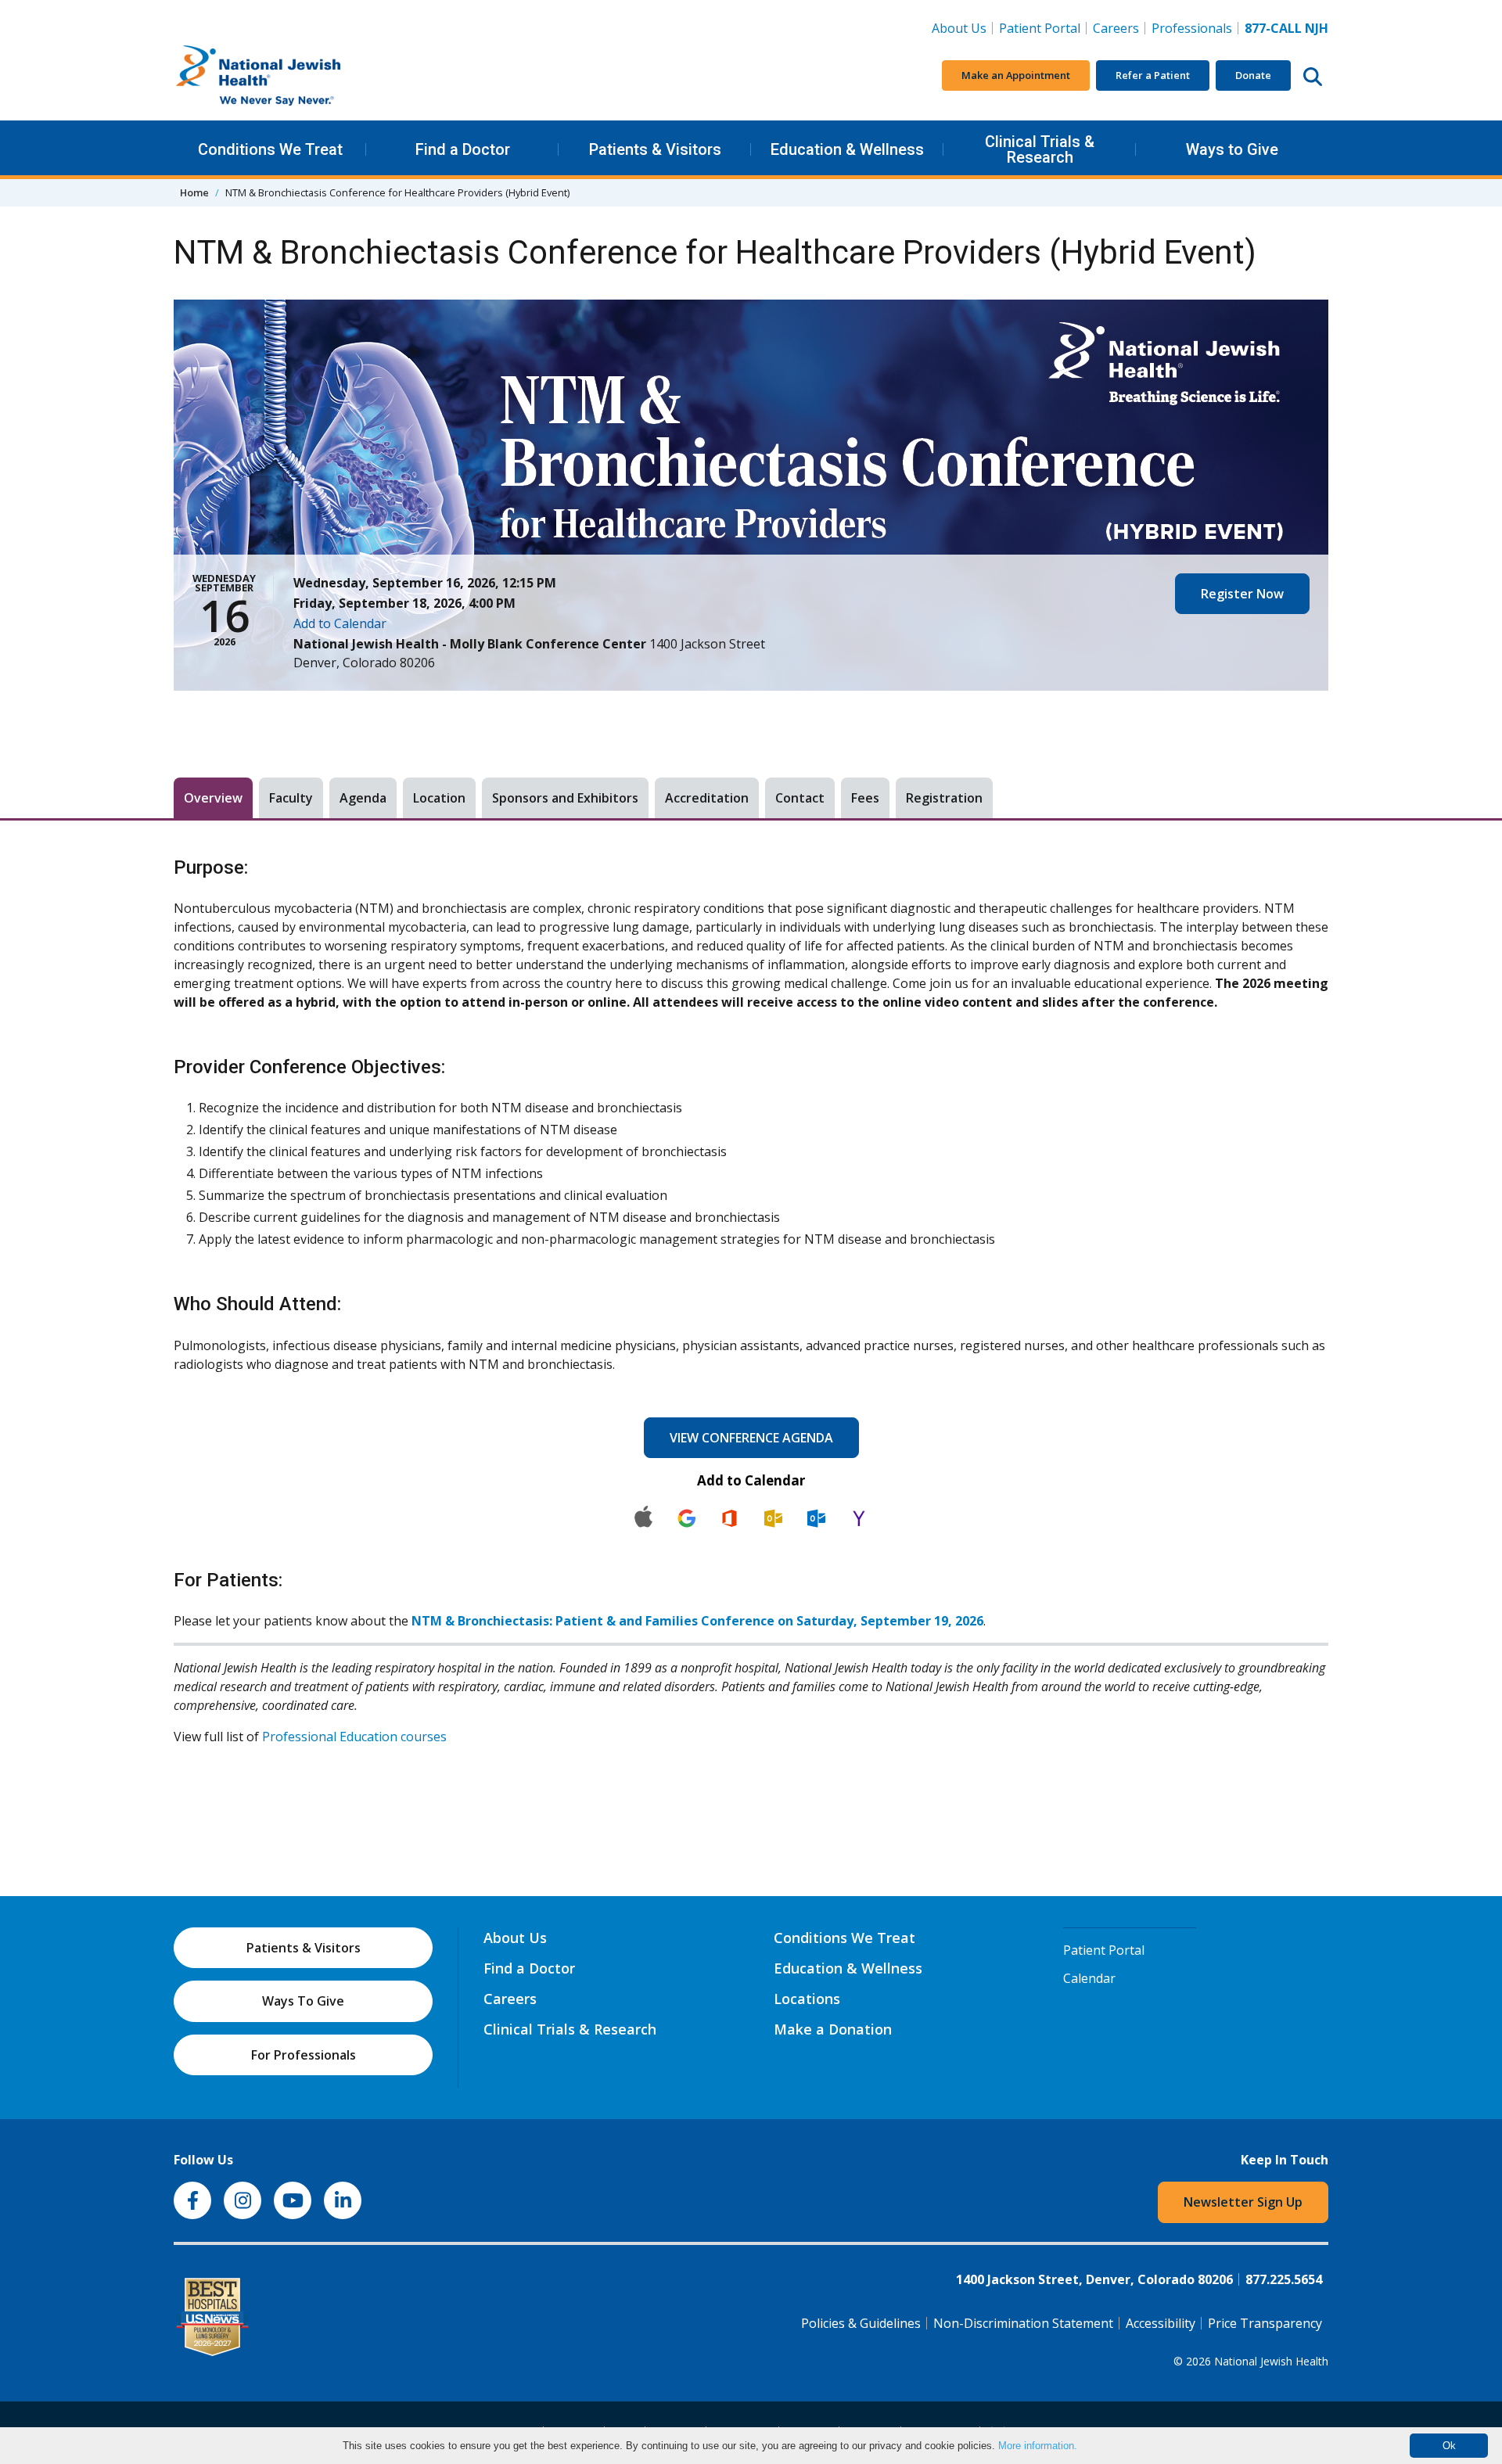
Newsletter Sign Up (1243, 2202)
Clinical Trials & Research (1040, 149)
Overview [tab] (213, 798)
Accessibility (1161, 2323)
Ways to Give (1232, 149)
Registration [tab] (944, 798)
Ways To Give (303, 2001)
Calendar (1089, 1978)
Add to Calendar (340, 623)
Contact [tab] (800, 798)
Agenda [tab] (363, 798)
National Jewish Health (1271, 2361)
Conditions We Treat (270, 149)
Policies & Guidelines (861, 2323)
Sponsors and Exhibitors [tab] (565, 798)
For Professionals (304, 2055)
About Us (959, 28)
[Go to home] (291, 76)
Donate (1253, 75)
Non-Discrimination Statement (1023, 2323)
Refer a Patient (1153, 75)
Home (194, 192)
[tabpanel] (751, 1301)
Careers (1119, 28)
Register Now (1242, 594)
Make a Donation (833, 2029)
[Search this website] (1313, 76)
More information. (1038, 2446)
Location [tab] (439, 798)
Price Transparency (1265, 2323)
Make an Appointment (1016, 75)
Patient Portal (1040, 28)
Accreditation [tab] (707, 798)
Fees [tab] (865, 798)
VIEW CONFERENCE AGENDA (751, 1438)
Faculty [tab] (291, 798)
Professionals (1192, 28)
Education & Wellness (847, 149)
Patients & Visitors (655, 149)
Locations (807, 1999)
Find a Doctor (463, 149)
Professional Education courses (354, 1737)
